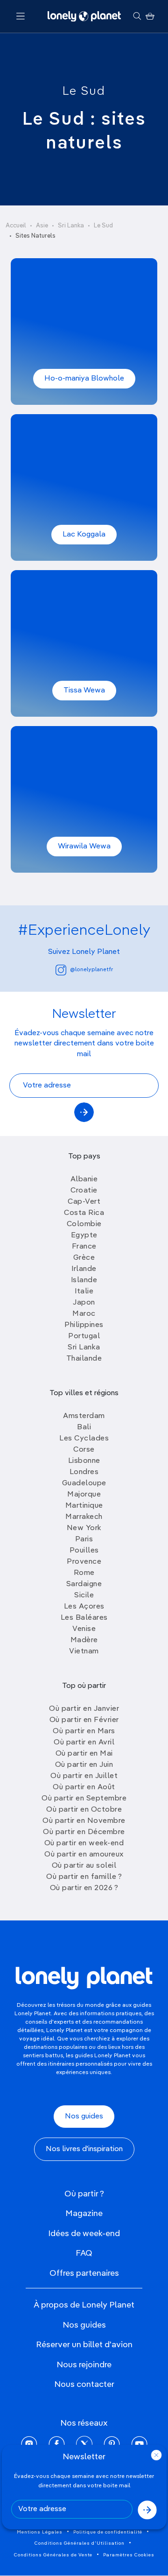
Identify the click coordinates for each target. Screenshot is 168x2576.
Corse (84, 1450)
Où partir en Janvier (84, 1709)
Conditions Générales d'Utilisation (80, 2543)
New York (84, 1528)
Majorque (84, 1495)
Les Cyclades (84, 1439)
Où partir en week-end (84, 1843)
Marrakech (84, 1517)
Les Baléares (84, 1618)
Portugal (84, 1336)
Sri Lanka (71, 226)
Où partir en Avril (84, 1743)
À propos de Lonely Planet (84, 2305)
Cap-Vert (84, 1202)
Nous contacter (84, 2385)
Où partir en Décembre (84, 1832)
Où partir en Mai (84, 1754)
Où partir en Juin (84, 1765)
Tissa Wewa (84, 691)
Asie (42, 226)
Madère (84, 1640)
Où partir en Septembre (84, 1799)
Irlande (84, 1269)
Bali (84, 1427)
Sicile (84, 1595)
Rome (84, 1573)
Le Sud (84, 92)
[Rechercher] (137, 16)
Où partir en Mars (84, 1731)
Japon (84, 1303)
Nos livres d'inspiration (84, 2149)
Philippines (84, 1325)
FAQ (84, 2253)
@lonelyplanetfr (91, 970)
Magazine (84, 2214)
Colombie (84, 1224)
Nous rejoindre (84, 2365)
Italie (84, 1292)
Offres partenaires (84, 2273)
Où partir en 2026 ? (84, 1888)
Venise (84, 1629)
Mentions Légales (40, 2532)
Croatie (84, 1191)
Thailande (84, 1359)
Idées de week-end (84, 2234)
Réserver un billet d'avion (84, 2345)
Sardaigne (84, 1584)
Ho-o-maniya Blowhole (84, 379)
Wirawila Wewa (84, 847)
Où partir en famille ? (84, 1877)
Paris (84, 1539)
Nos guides (84, 2117)
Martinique (84, 1506)
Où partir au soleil (84, 1866)
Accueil (16, 226)
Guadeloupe (84, 1483)
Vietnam (84, 1651)
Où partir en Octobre (84, 1810)
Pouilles (84, 1551)
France (84, 1247)
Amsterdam (84, 1416)
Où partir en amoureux (84, 1855)
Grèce (84, 1258)
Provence (84, 1562)
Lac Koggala (84, 535)
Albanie (84, 1179)
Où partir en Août (84, 1787)
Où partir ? (84, 2194)
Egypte (84, 1235)
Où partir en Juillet (84, 1776)
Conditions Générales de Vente (53, 2555)
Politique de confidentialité (108, 2532)
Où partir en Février (84, 1720)
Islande (84, 1280)
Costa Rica (84, 1213)
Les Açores (84, 1607)
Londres (84, 1472)
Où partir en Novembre (84, 1821)
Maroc (84, 1314)
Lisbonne (84, 1461)
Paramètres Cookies (129, 2555)
